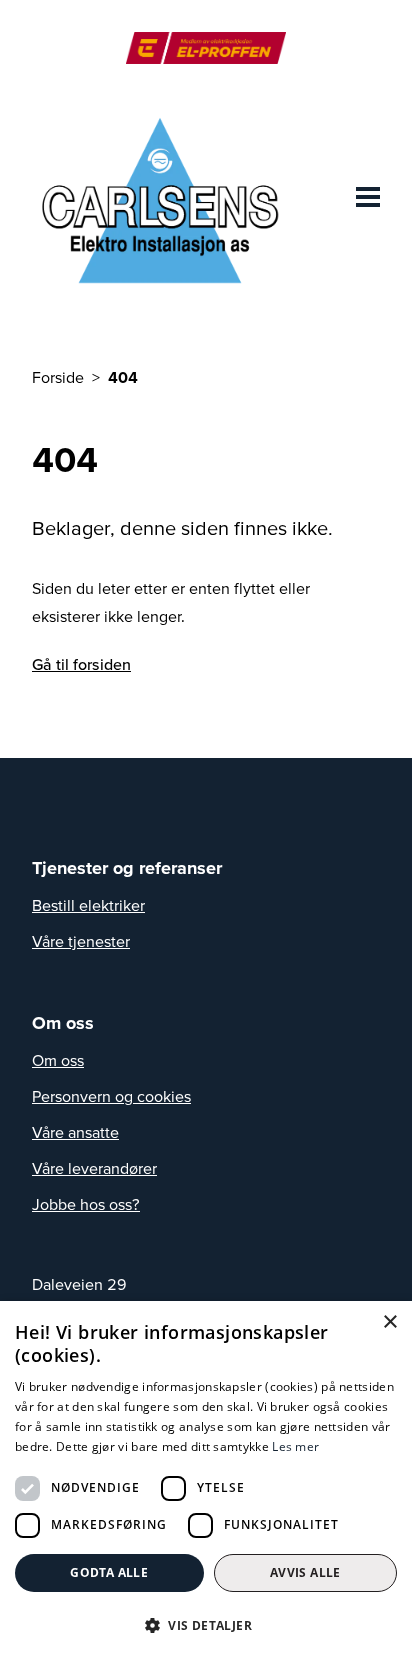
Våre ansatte (75, 1132)
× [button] (389, 1322)
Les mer (295, 1446)
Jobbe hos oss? (86, 1204)
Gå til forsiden (81, 664)
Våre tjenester (81, 941)
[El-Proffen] (205, 48)
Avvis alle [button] (305, 1572)
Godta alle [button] (109, 1572)
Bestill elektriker (88, 905)
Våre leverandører (94, 1168)
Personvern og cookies (111, 1096)
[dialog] (206, 1480)
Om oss (58, 1060)
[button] (206, 1625)
